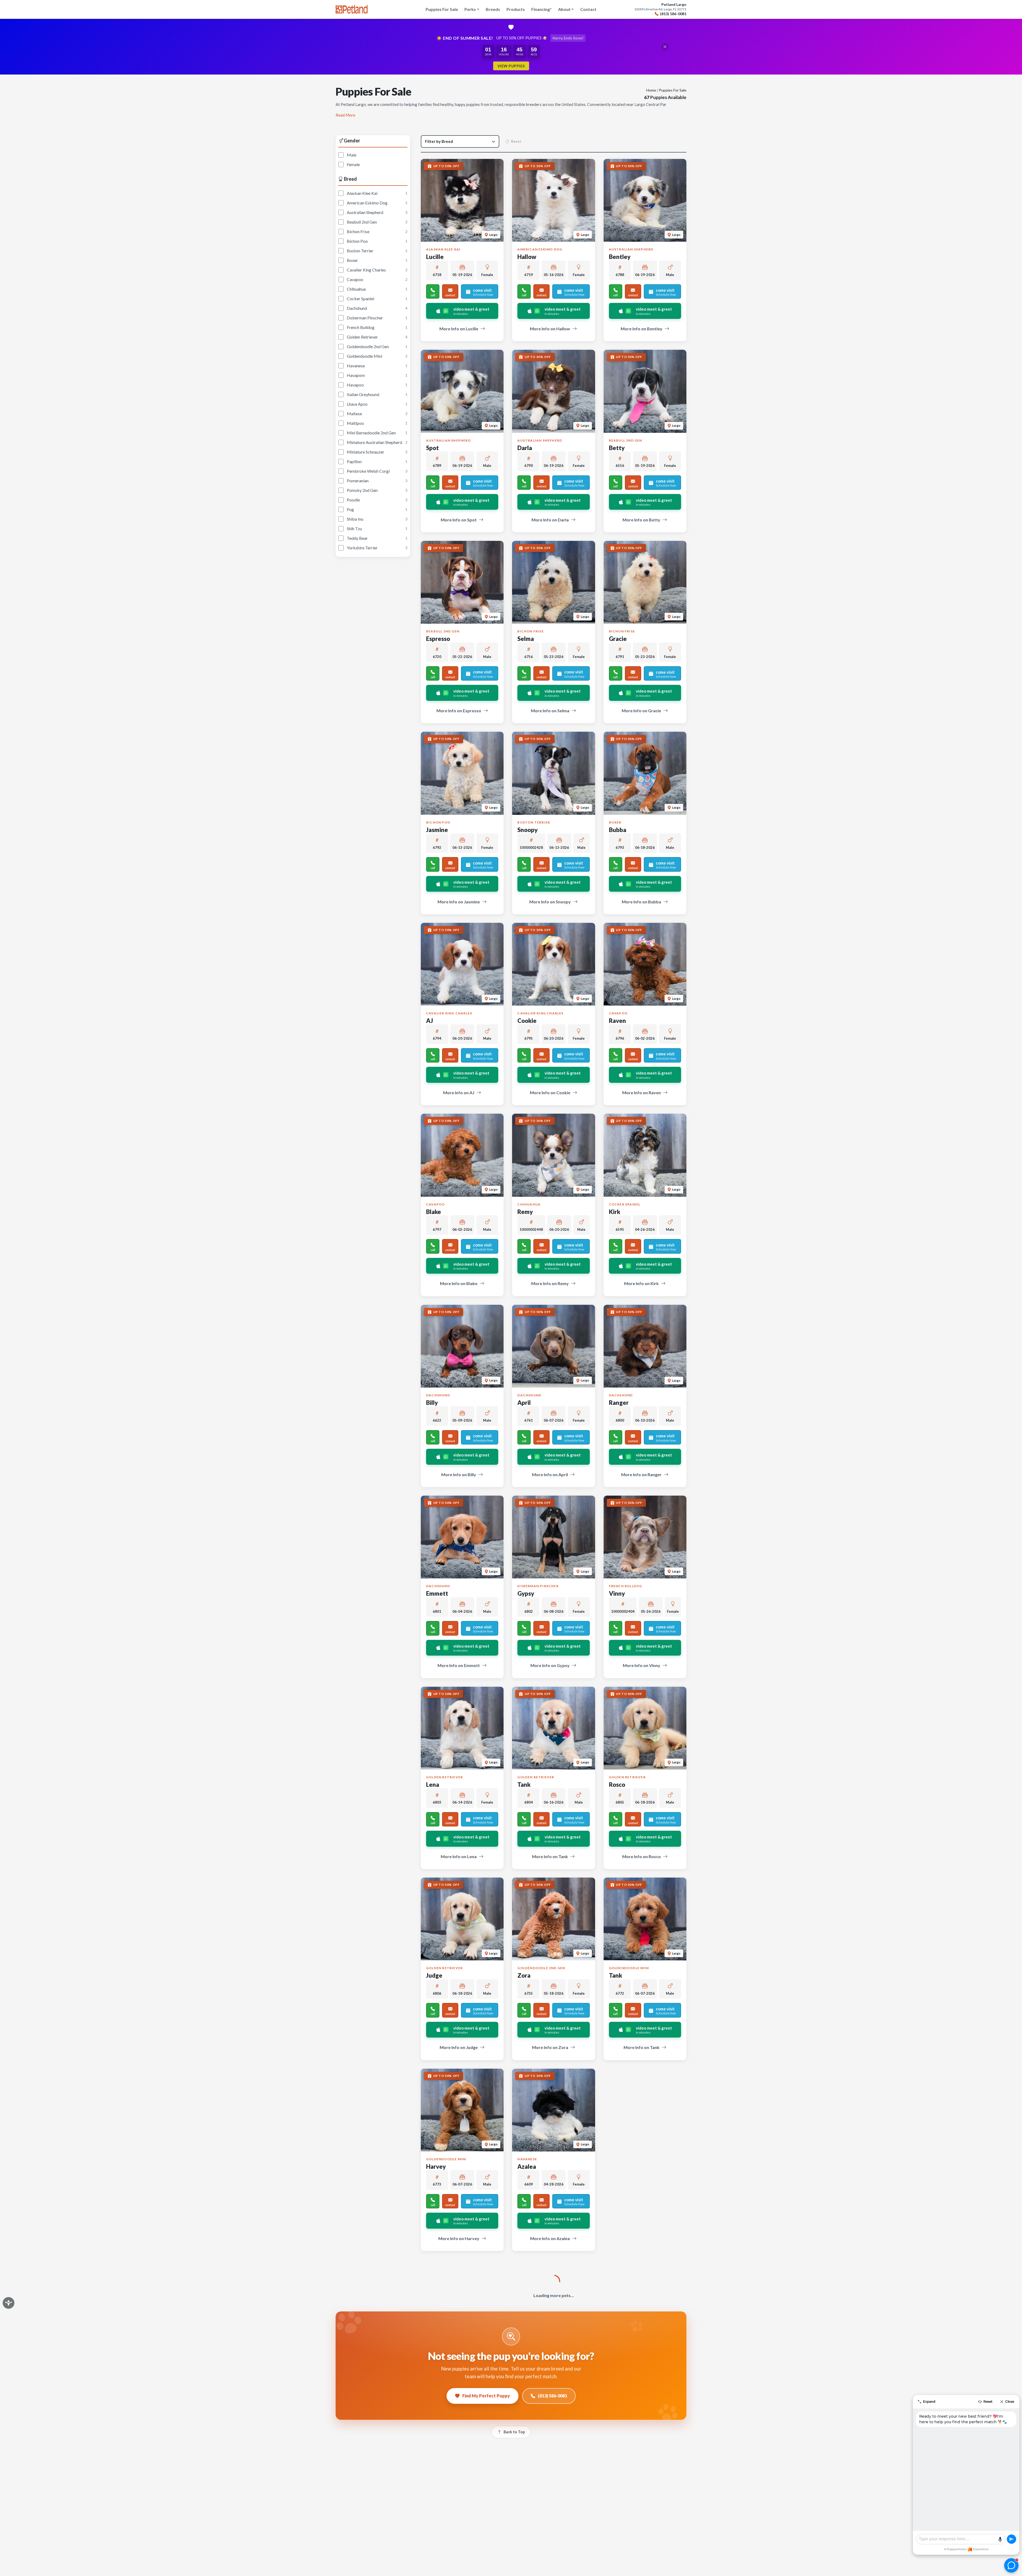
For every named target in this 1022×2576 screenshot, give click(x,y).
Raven (617, 1021)
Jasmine (437, 830)
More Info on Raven (642, 1092)
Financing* (541, 9)
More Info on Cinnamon (641, 2238)
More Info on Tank (550, 1856)
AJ (430, 1021)
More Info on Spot (459, 520)
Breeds (493, 9)
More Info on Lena (459, 1856)
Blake (434, 1212)
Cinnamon (623, 2166)
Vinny (617, 1593)
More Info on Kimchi (642, 2429)
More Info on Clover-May (550, 2429)
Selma (526, 639)
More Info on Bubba (641, 902)
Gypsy (526, 1593)
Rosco (617, 1785)
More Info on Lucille (459, 329)
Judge (434, 1975)
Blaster (436, 2357)
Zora (524, 1975)
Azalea (527, 2166)
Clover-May (533, 2357)
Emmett (437, 1593)
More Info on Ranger (641, 1474)
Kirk (615, 1212)
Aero (524, 2548)
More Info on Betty (641, 520)
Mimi (616, 2548)
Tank (524, 1785)
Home (651, 90)
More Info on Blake (459, 1283)
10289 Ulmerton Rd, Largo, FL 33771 (660, 9)
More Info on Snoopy (550, 902)
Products (516, 9)
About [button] (564, 9)
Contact (588, 9)
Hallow (527, 257)
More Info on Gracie (641, 711)
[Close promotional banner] (665, 47)
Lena (433, 1785)
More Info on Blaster (459, 2429)
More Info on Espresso (459, 711)
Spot (432, 448)
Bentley (620, 257)
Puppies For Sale (442, 9)
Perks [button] (470, 9)
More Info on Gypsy (550, 1665)
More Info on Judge (459, 2047)
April (524, 1403)
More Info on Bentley (642, 329)
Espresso (438, 639)
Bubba (618, 830)
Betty (617, 448)
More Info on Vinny (642, 1665)
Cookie (527, 1021)
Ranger (619, 1403)
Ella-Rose (439, 2548)
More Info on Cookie (550, 1092)
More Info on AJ (459, 1092)
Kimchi (618, 2357)
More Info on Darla (550, 520)
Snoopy (528, 830)
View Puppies (511, 66)
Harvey (436, 2166)
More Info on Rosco (642, 1856)
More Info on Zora (550, 2047)
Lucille (435, 257)
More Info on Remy (550, 1283)
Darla (525, 448)
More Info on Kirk (641, 1283)
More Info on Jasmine (459, 902)
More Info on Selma (550, 711)
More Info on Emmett (459, 1665)
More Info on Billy (459, 1474)
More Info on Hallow (550, 329)
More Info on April (550, 1474)
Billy (432, 1403)
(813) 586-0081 (673, 14)
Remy (525, 1212)
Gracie (618, 639)
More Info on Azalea (550, 2238)
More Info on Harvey (459, 2238)
